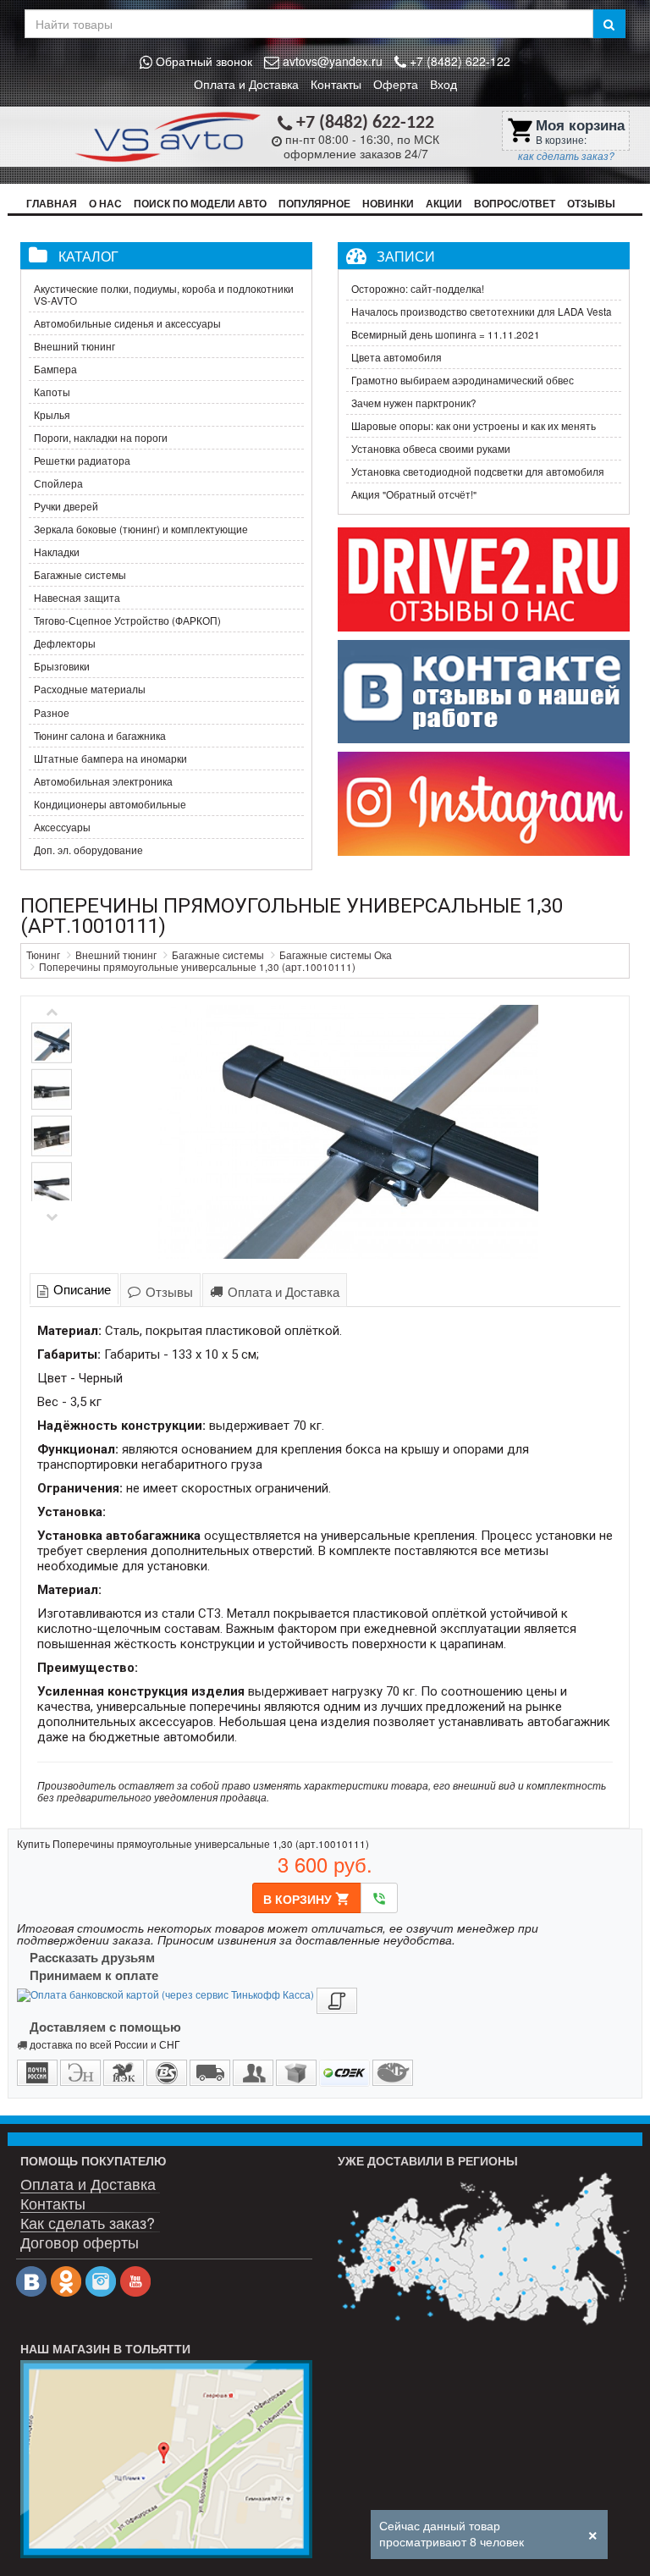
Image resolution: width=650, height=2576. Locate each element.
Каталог (88, 256)
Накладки (57, 552)
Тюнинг (43, 955)
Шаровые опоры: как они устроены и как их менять (474, 426)
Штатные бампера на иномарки (110, 758)
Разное (52, 713)
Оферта (396, 84)
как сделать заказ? (566, 156)
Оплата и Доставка (246, 84)
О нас (105, 204)
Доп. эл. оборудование (88, 850)
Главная (52, 204)
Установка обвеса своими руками (431, 449)
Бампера (55, 369)
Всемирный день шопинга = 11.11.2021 (446, 334)
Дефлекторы (65, 643)
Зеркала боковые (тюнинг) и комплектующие (141, 529)
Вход (443, 84)
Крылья (52, 415)
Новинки (388, 204)
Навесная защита (77, 598)
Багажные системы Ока (336, 955)
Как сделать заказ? (88, 2221)
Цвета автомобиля (397, 357)
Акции (444, 204)
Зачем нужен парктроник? (414, 403)
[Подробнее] (484, 2249)
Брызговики (62, 666)
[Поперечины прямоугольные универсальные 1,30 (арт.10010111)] (348, 1132)
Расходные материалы (90, 689)
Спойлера (58, 483)
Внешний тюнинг (74, 346)
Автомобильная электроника (103, 781)
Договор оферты (80, 2240)
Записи (406, 256)
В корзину (307, 1899)
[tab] (74, 1289)
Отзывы (591, 204)
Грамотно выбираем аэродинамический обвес (463, 380)
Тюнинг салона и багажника (100, 736)
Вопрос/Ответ (515, 204)
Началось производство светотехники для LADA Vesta (482, 312)
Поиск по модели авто (200, 204)
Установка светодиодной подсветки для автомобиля (478, 472)
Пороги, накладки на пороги (101, 438)
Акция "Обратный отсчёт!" (414, 494)
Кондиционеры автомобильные (110, 804)
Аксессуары (62, 827)
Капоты (52, 392)
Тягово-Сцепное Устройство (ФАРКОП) (127, 621)
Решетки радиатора (82, 461)
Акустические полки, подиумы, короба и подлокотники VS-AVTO (164, 295)
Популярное (314, 204)
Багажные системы (80, 575)
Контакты (336, 84)
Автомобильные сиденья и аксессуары (127, 323)
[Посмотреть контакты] (166, 2459)
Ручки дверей (66, 506)
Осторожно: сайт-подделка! (418, 289)
